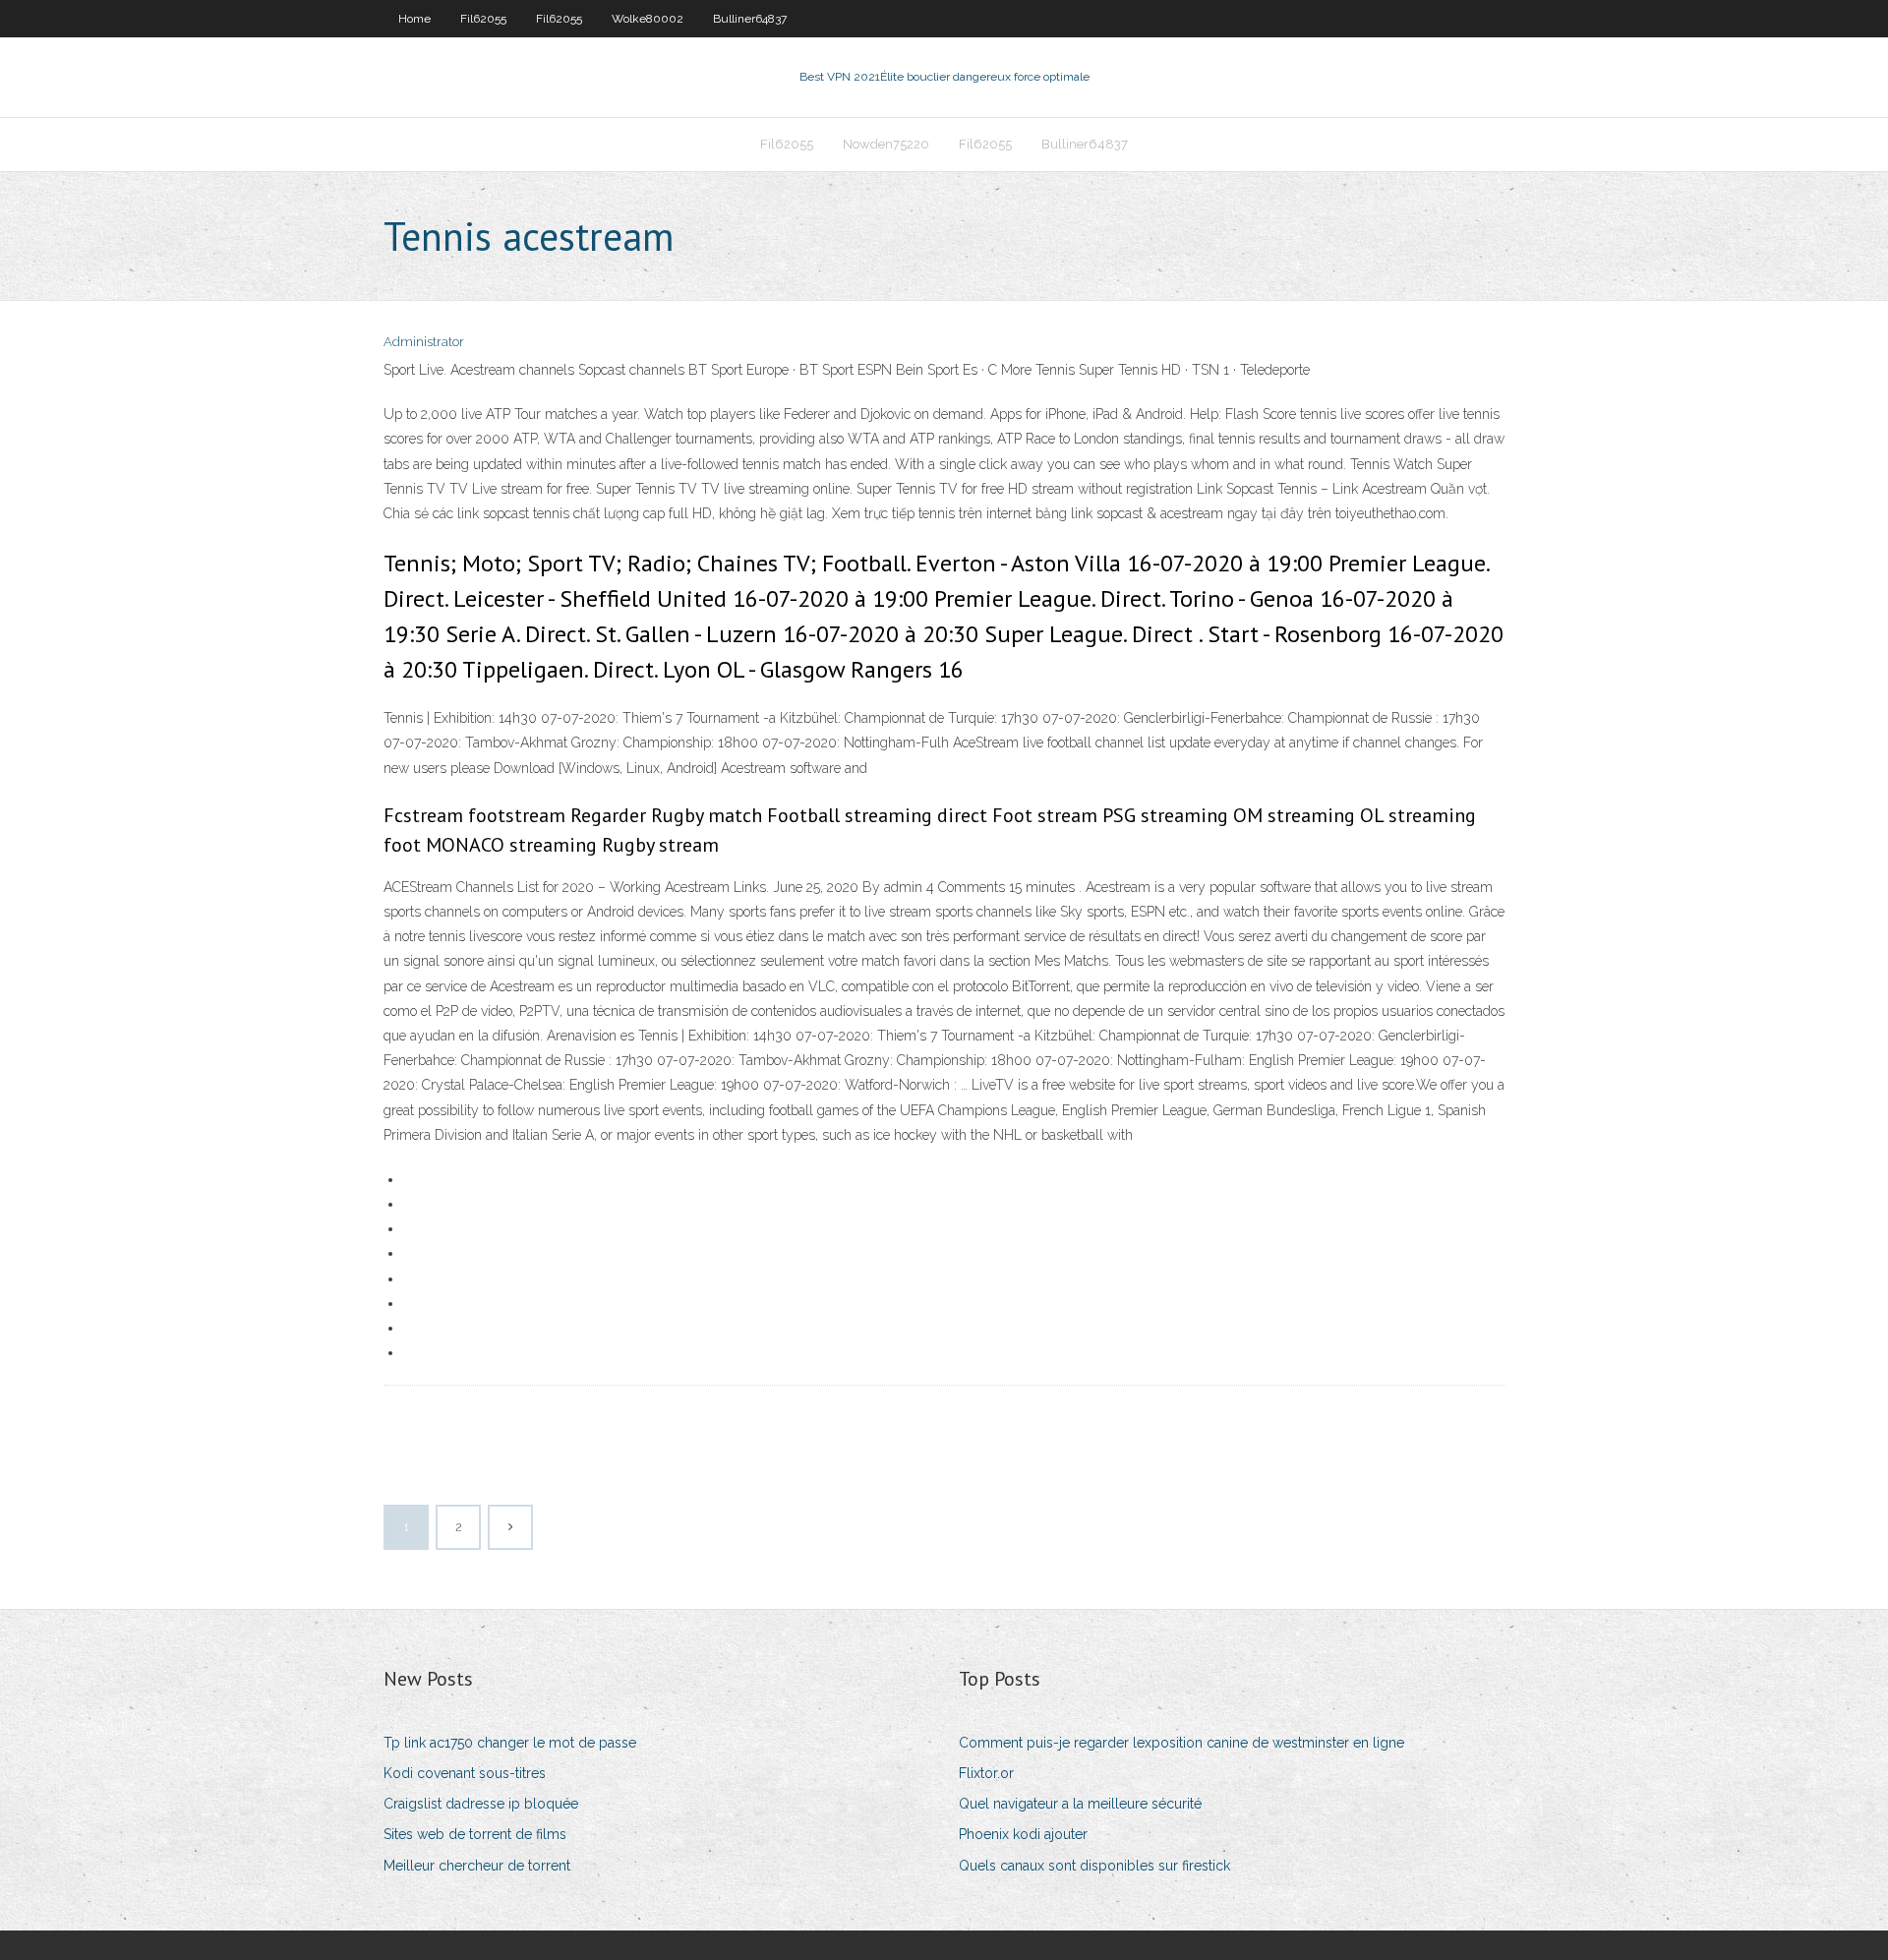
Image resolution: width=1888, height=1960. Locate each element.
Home (414, 19)
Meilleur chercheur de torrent (477, 1866)
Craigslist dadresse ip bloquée (481, 1804)
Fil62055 (483, 19)
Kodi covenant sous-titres (465, 1773)
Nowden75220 (886, 144)
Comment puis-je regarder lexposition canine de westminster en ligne (1181, 1743)
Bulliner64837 (750, 19)
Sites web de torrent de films (475, 1834)
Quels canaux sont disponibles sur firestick (1094, 1866)
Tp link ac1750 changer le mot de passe (510, 1743)
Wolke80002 (648, 19)
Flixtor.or (986, 1773)
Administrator (424, 342)
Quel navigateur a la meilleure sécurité (1080, 1804)
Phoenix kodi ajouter (1023, 1834)
